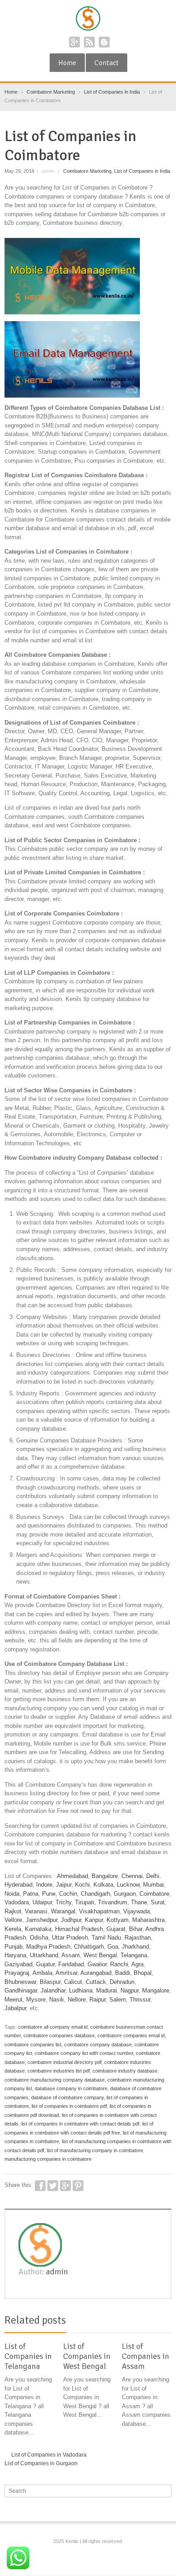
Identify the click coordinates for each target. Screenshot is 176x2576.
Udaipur (42, 1902)
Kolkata (103, 1885)
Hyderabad (19, 1885)
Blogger (104, 42)
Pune (49, 1894)
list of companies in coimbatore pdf (69, 2106)
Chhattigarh (89, 1947)
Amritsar (66, 1973)
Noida (12, 1894)
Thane (139, 1902)
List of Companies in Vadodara (49, 2455)
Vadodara (17, 1902)
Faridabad (71, 1964)
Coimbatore (154, 1894)
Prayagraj (17, 1973)
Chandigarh (95, 1894)
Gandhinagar (21, 1990)
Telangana (134, 1955)
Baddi (123, 1973)
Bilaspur (50, 1982)
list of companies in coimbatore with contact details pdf (80, 2124)
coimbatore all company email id (53, 2027)
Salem (118, 2000)
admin (57, 2272)
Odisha (39, 1938)
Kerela (13, 1929)
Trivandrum (113, 1902)
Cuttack (96, 1982)
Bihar (136, 1929)
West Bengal (100, 1955)
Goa (113, 1947)
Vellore (13, 1920)
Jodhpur (71, 1920)
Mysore (36, 2000)
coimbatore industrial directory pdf (65, 2062)
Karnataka (38, 1929)
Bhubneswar (20, 1982)
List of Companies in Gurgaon (41, 2463)
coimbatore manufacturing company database (55, 2080)
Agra (137, 1964)
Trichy (63, 1902)
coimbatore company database (98, 2045)
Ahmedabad (72, 1876)
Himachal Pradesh (79, 1929)
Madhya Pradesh (48, 1947)
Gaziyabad (19, 1964)
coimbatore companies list (33, 2045)
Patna (31, 1894)
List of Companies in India (142, 171)
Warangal (63, 1911)
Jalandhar (53, 1990)
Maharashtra (148, 1920)
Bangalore (105, 1876)
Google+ (74, 42)
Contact (107, 63)
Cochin (68, 1894)
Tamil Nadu (106, 1938)
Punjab (14, 1947)
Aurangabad (96, 1973)
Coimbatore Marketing (87, 171)
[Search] (166, 2491)
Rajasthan (138, 1938)
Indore (44, 1885)
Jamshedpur (42, 1920)
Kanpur (94, 1920)
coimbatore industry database (125, 2071)
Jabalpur (15, 2008)
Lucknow (128, 1885)
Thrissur (140, 2000)
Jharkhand (135, 1947)
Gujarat (116, 1929)
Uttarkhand (44, 1955)
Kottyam (118, 1920)
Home (67, 63)
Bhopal (143, 1973)
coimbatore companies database (59, 2035)
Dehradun (122, 1982)
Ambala (42, 1973)
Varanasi (36, 1911)
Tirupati (85, 1902)
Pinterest (78, 2186)
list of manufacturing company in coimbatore (95, 2150)
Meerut (14, 2000)
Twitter (53, 2186)
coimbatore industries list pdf (59, 2071)
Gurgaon (125, 1894)
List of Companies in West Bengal (87, 2356)
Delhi (153, 1876)
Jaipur (64, 1885)
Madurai (107, 1990)
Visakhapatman (99, 1911)
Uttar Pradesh (70, 1938)
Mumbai (153, 1885)
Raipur (97, 2000)
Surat (158, 1902)
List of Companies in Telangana (28, 2356)
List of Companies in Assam (146, 2356)
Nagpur (130, 1990)
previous (157, 2322)
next (167, 2322)
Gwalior (97, 1964)
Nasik (57, 2000)
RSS (89, 42)
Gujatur (45, 1964)
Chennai (132, 1876)
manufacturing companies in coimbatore (48, 2159)
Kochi (82, 1885)
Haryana (15, 1955)
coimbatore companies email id (131, 2035)
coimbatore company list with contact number (84, 2053)
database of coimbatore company (67, 2097)
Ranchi (119, 1964)
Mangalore (156, 1990)
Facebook (40, 2186)
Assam (71, 1955)
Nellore (77, 2000)
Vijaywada (137, 1911)
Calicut (73, 1982)
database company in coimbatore (71, 2088)
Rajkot (13, 1911)
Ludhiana (81, 1990)
